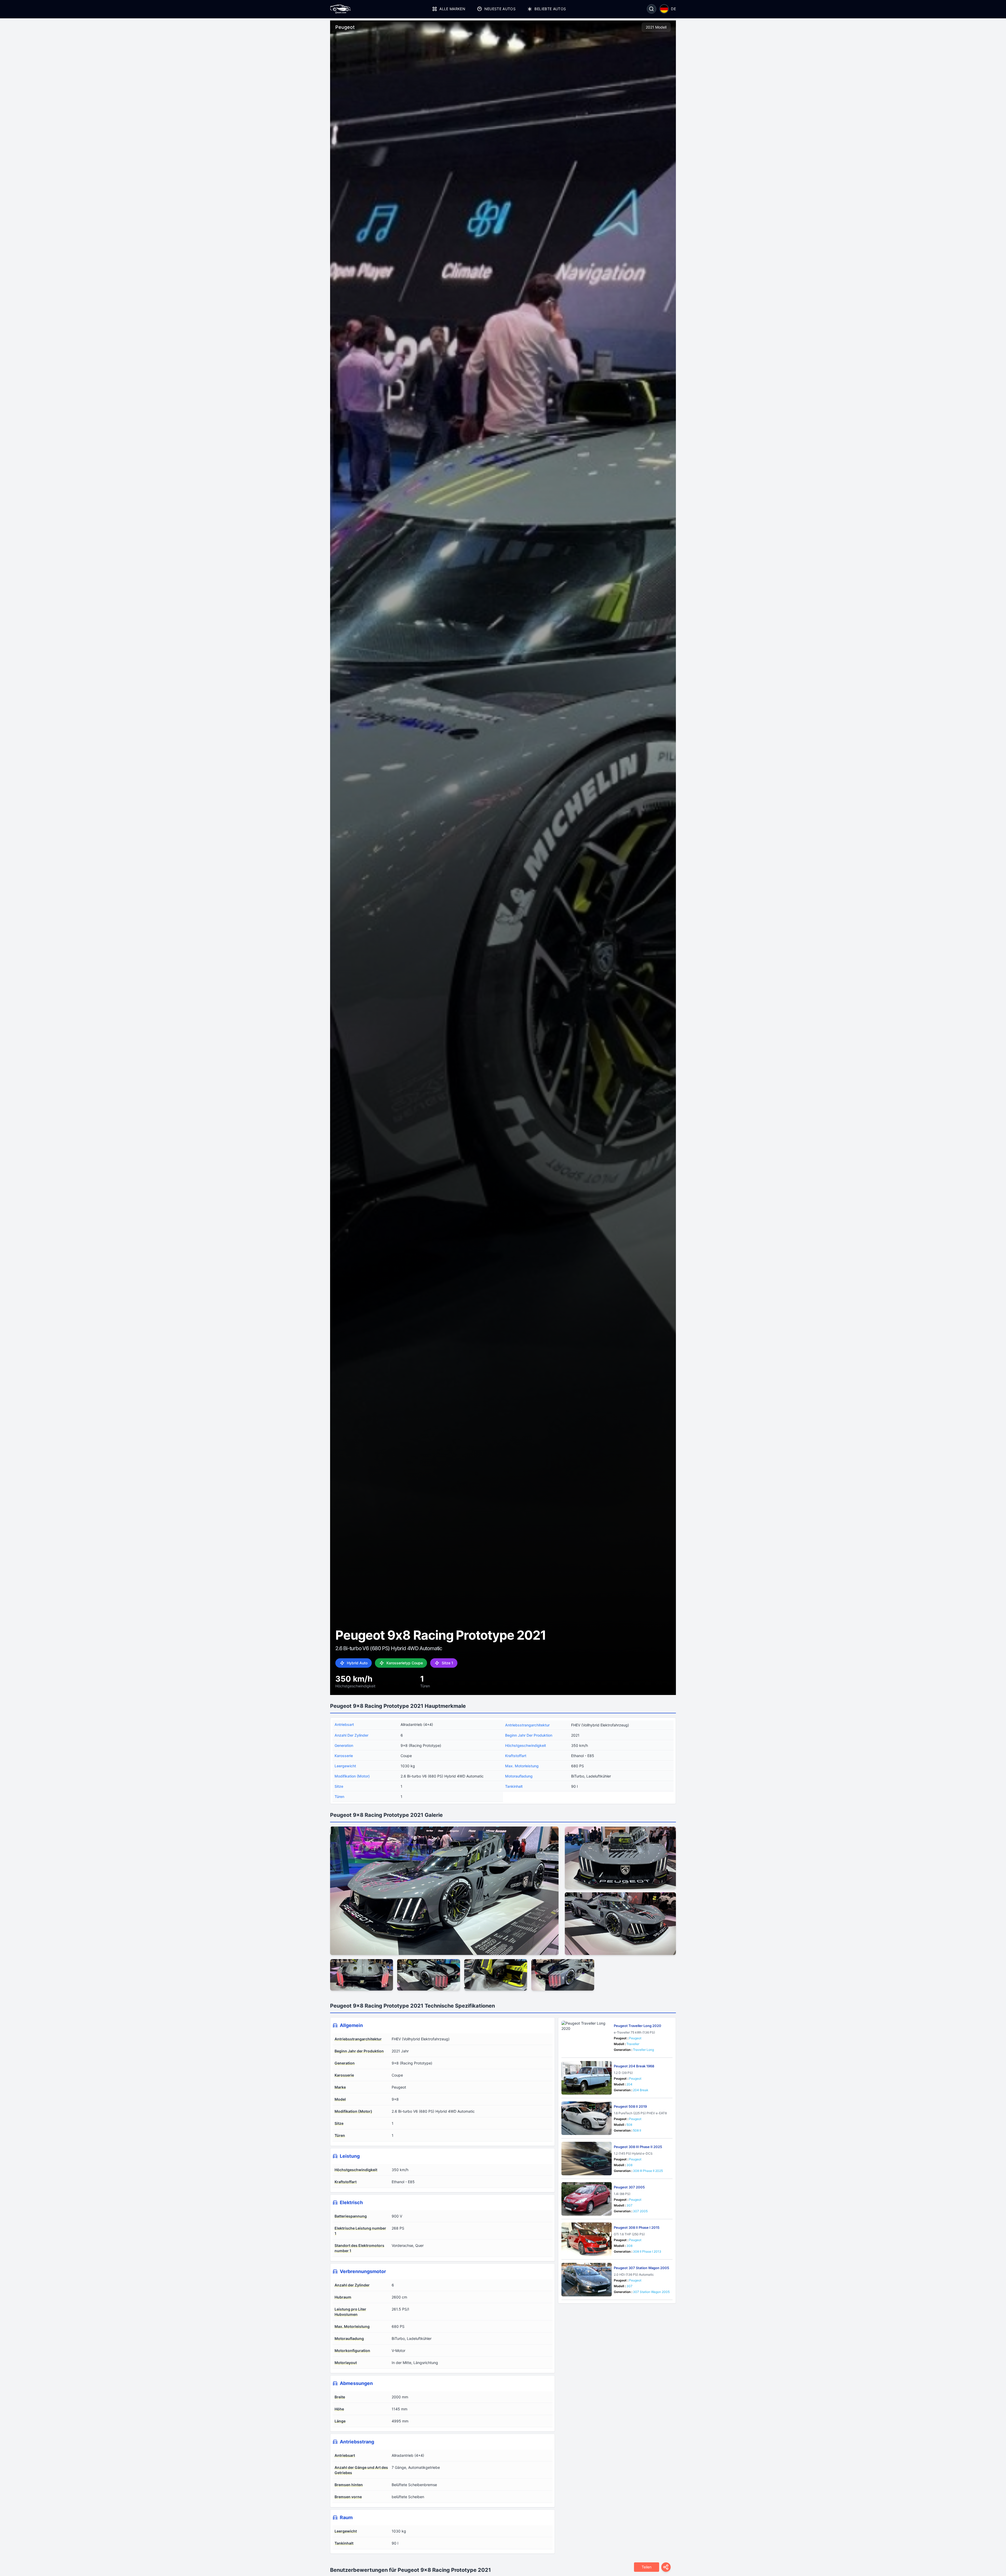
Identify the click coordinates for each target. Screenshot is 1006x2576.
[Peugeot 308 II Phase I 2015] (587, 2239)
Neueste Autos (500, 9)
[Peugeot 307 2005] (587, 2199)
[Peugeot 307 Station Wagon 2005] (587, 2280)
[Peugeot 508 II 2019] (587, 2118)
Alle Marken (452, 9)
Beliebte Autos (550, 9)
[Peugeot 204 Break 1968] (587, 2078)
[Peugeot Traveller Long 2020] (587, 2037)
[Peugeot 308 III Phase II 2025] (587, 2159)
